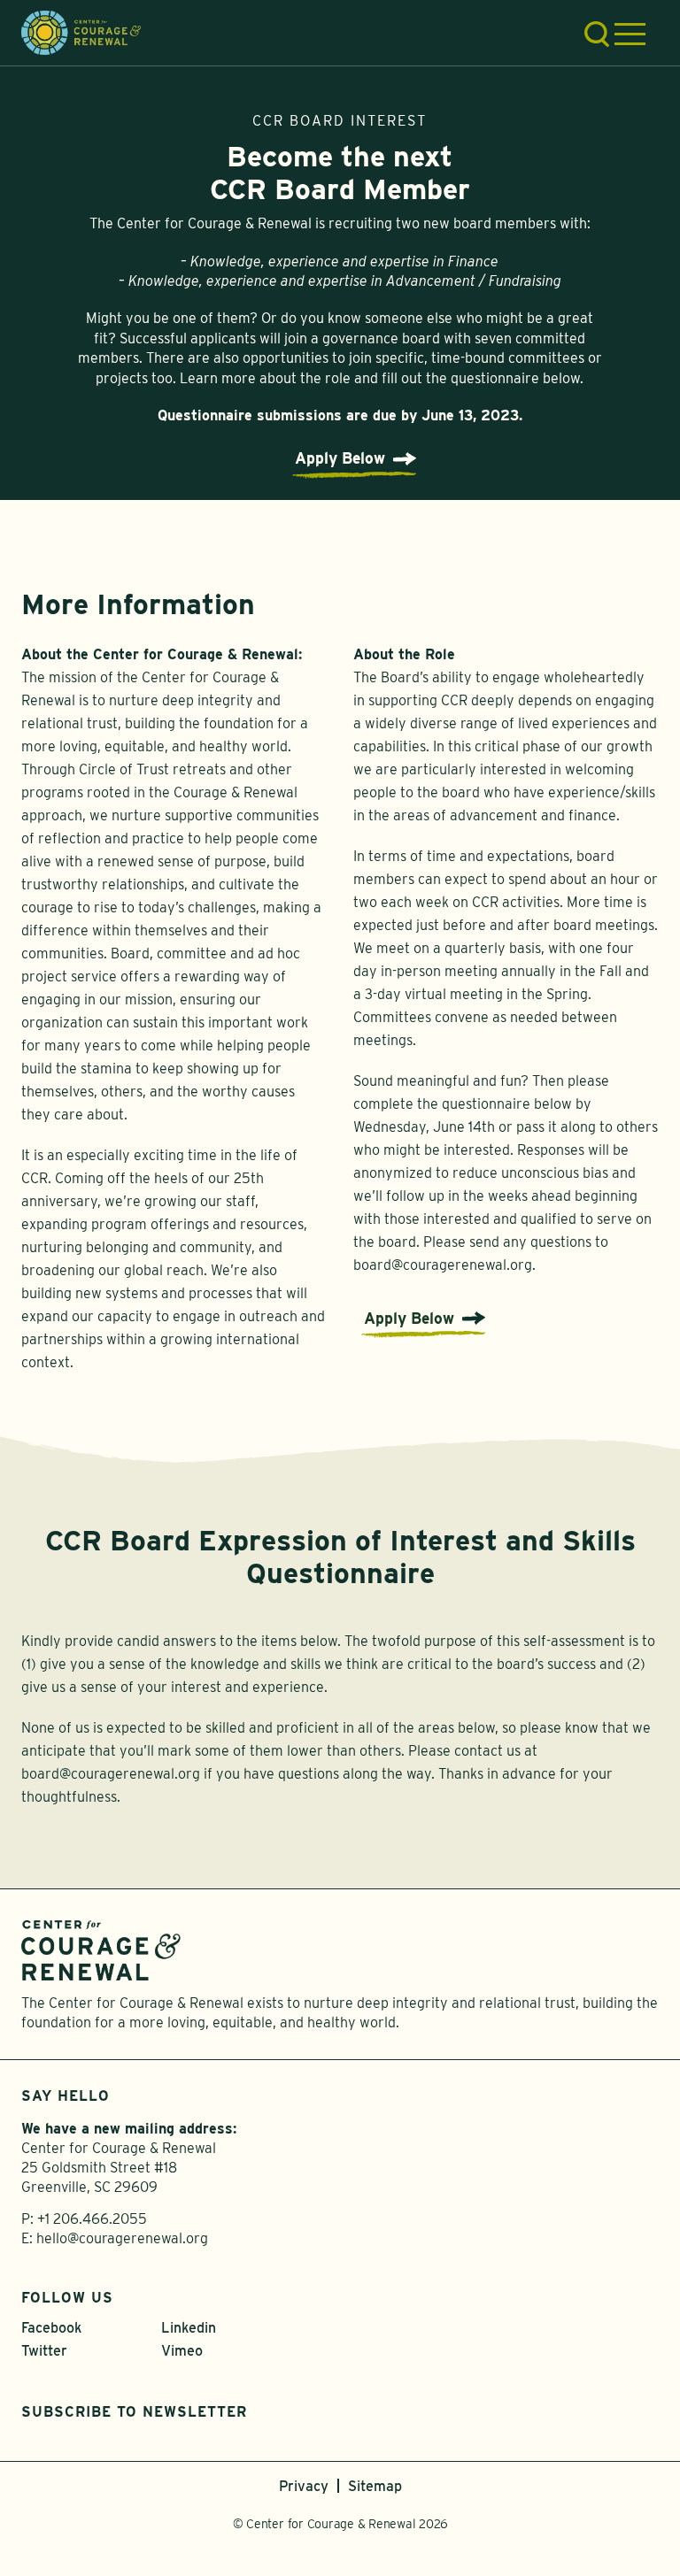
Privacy (304, 2486)
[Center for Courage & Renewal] (81, 31)
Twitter (44, 2351)
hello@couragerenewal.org (122, 2238)
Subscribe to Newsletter (134, 2412)
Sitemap (375, 2486)
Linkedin (189, 2328)
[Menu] (630, 34)
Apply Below (340, 458)
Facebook (51, 2328)
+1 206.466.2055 (92, 2219)
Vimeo (182, 2351)
